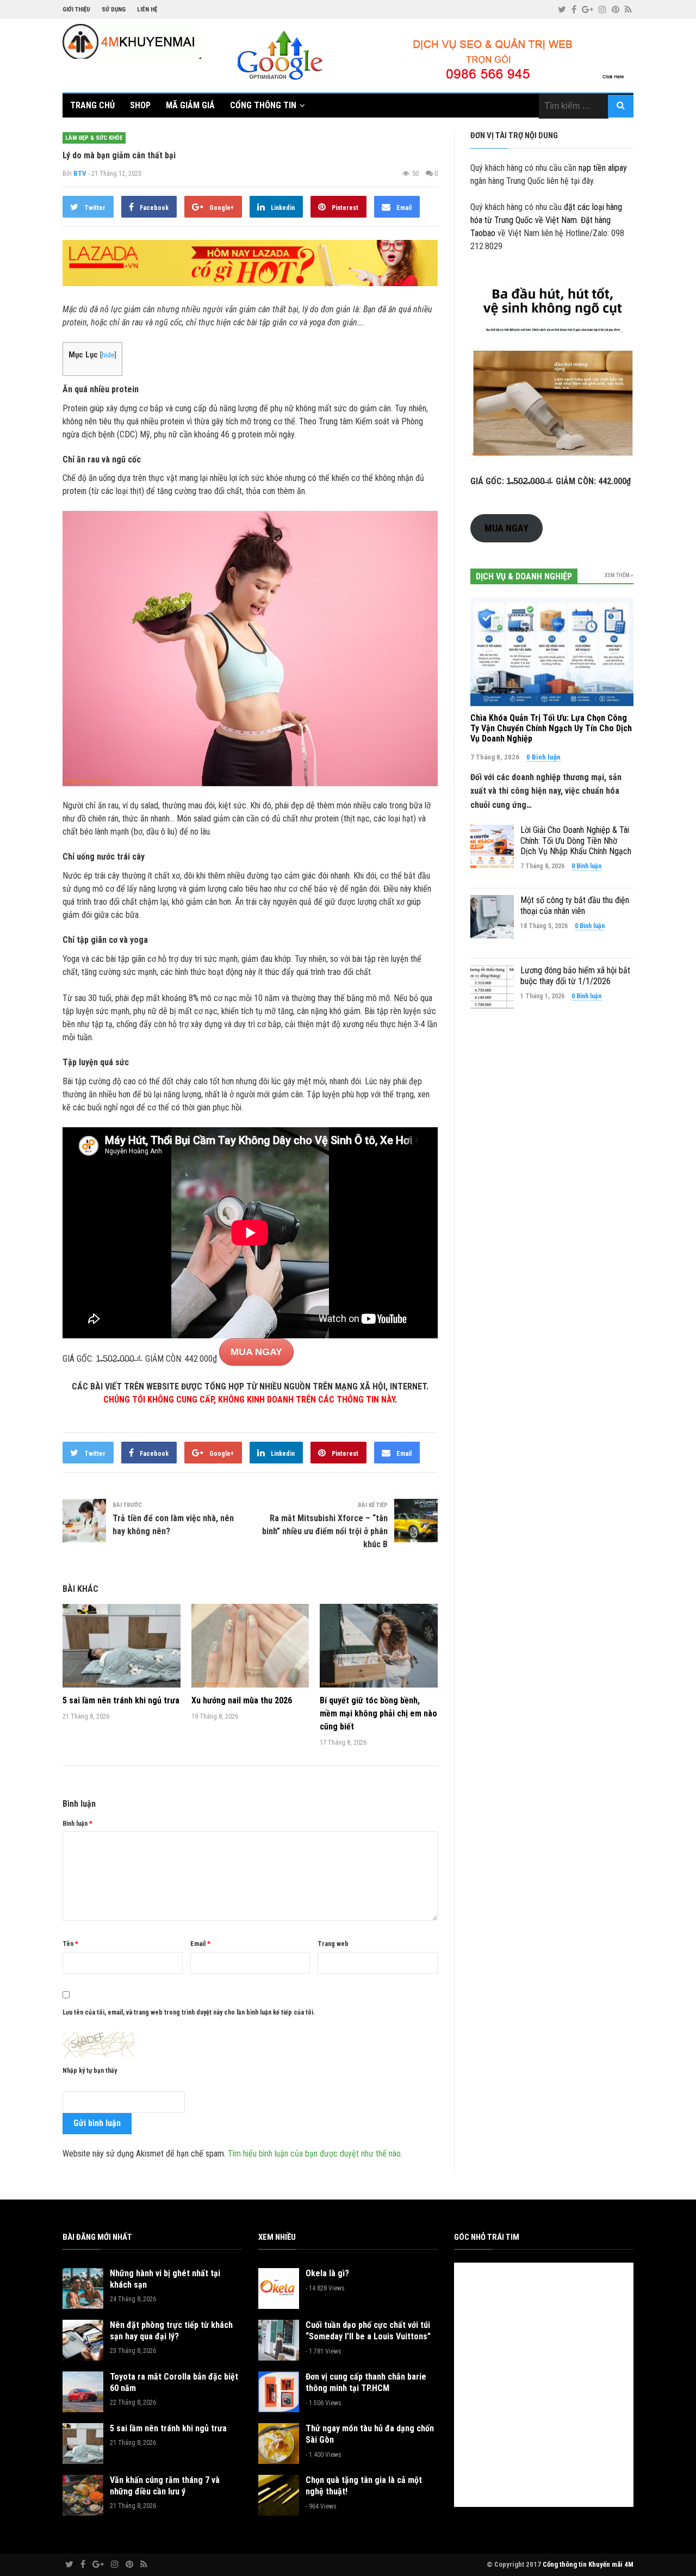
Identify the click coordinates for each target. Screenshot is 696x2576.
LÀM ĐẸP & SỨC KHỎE (94, 138)
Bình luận (77, 1824)
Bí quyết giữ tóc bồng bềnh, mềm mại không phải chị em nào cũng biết (378, 1713)
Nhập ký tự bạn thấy (90, 2071)
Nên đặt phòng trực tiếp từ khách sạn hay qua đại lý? (171, 2331)
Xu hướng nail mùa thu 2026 (242, 1700)
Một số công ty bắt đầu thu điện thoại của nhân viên (575, 905)
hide (108, 355)
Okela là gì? (327, 2273)
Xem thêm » (619, 575)
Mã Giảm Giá (190, 105)
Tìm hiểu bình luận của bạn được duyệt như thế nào (314, 2154)
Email (200, 1944)
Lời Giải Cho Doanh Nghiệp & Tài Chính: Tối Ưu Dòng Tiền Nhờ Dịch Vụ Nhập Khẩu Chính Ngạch (576, 840)
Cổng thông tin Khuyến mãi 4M (588, 2564)
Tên (70, 1944)
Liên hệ (147, 10)
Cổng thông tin (263, 105)
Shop (140, 105)
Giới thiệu (76, 10)
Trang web (333, 1944)
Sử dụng (114, 10)
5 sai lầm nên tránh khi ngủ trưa (121, 1700)
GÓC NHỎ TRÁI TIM (487, 2237)
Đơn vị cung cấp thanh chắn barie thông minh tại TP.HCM (366, 2382)
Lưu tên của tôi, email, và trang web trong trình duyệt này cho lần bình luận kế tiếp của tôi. (189, 2012)
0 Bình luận (543, 757)
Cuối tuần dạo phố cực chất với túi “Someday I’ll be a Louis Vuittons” (368, 2331)
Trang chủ (92, 105)
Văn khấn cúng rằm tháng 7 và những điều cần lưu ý (165, 2486)
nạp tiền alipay (603, 168)
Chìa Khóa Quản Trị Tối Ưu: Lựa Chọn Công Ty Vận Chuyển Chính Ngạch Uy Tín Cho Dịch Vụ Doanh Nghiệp (551, 728)
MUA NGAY (256, 1352)
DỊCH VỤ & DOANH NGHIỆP (524, 576)
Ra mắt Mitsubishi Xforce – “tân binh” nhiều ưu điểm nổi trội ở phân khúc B (325, 1531)
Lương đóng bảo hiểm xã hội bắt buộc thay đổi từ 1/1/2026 (575, 975)
